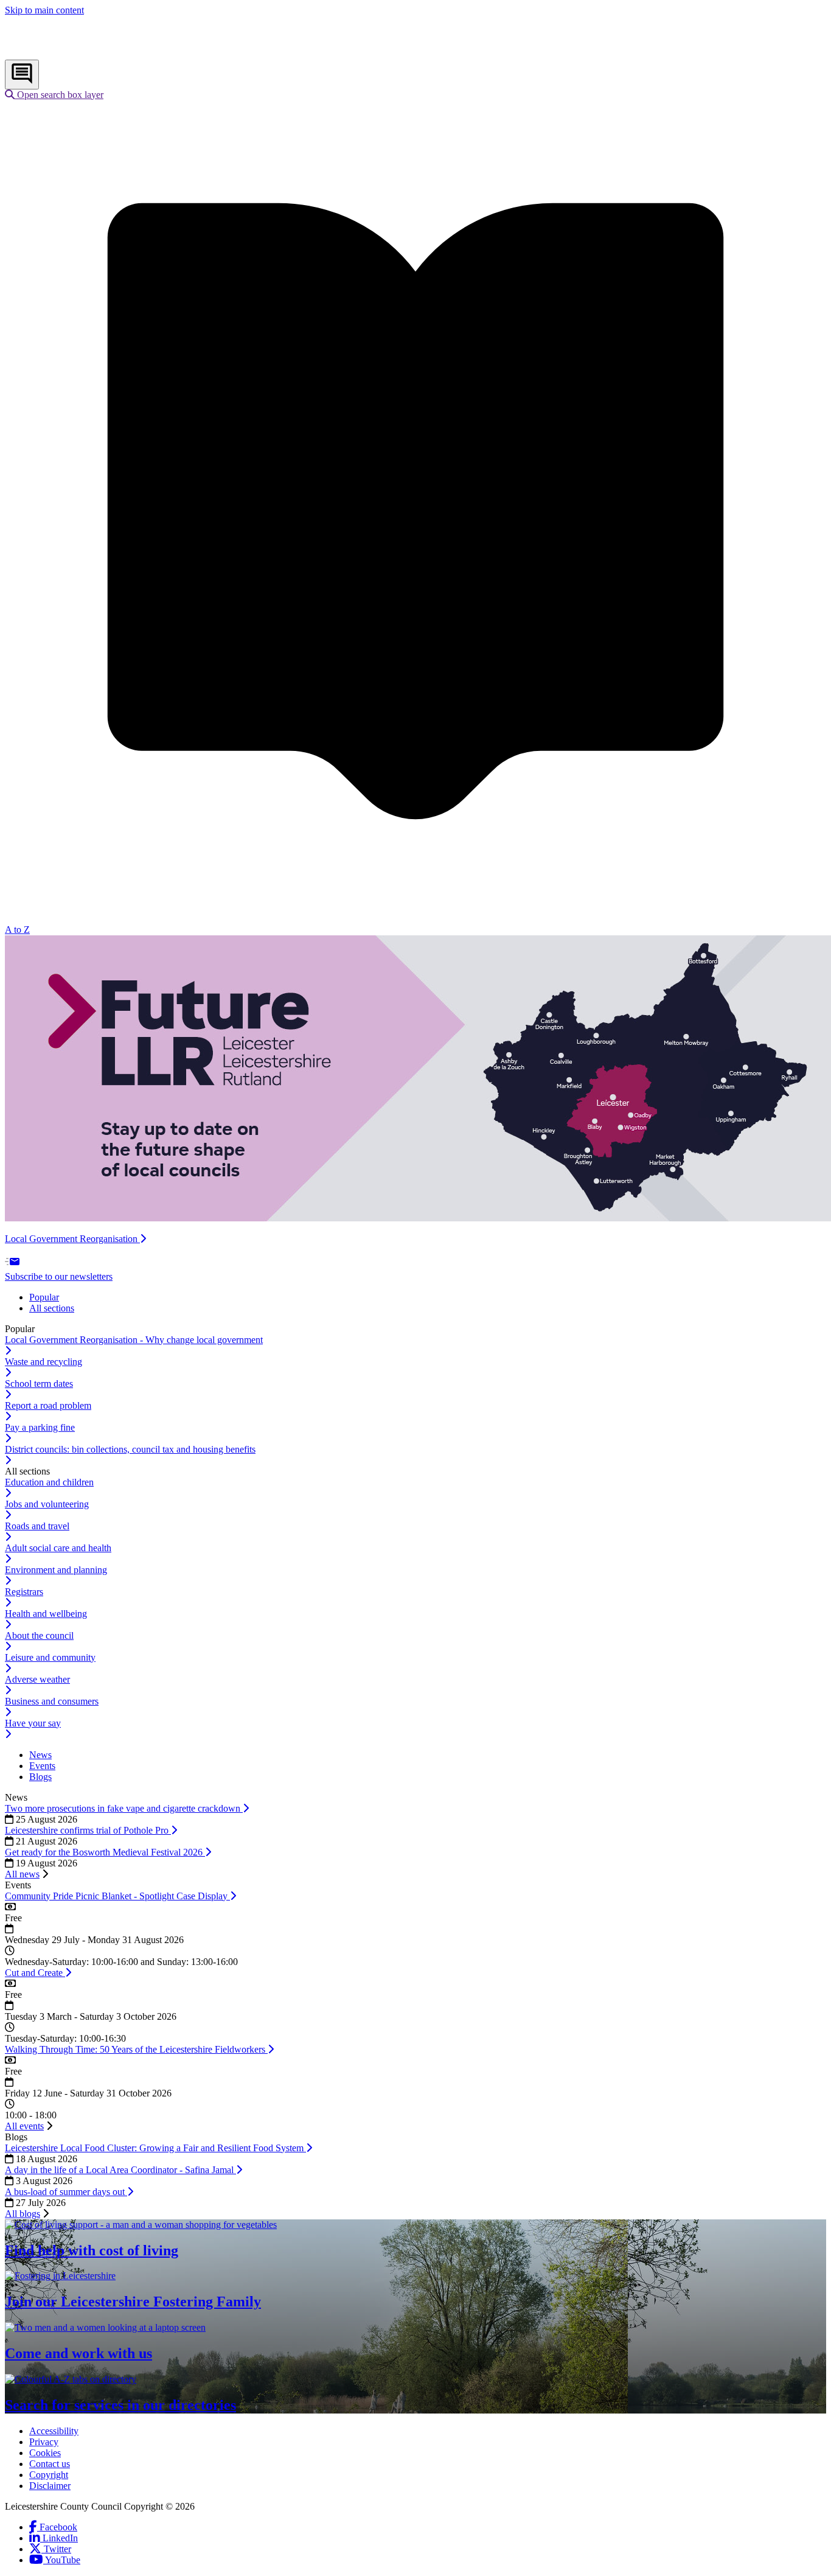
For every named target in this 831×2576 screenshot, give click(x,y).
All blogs (23, 2214)
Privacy (44, 2442)
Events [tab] (42, 1766)
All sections (27, 1471)
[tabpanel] (415, 1395)
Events (18, 1885)
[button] (54, 95)
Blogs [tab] (40, 1777)
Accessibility (54, 2431)
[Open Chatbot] (22, 75)
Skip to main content (44, 10)
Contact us (50, 2464)
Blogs (16, 2137)
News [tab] (40, 1755)
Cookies (45, 2453)
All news (22, 1874)
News (16, 1797)
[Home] (85, 54)
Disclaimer (50, 2486)
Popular (20, 1329)
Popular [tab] (44, 1297)
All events (24, 2126)
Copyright (49, 2475)
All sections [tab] (52, 1308)
